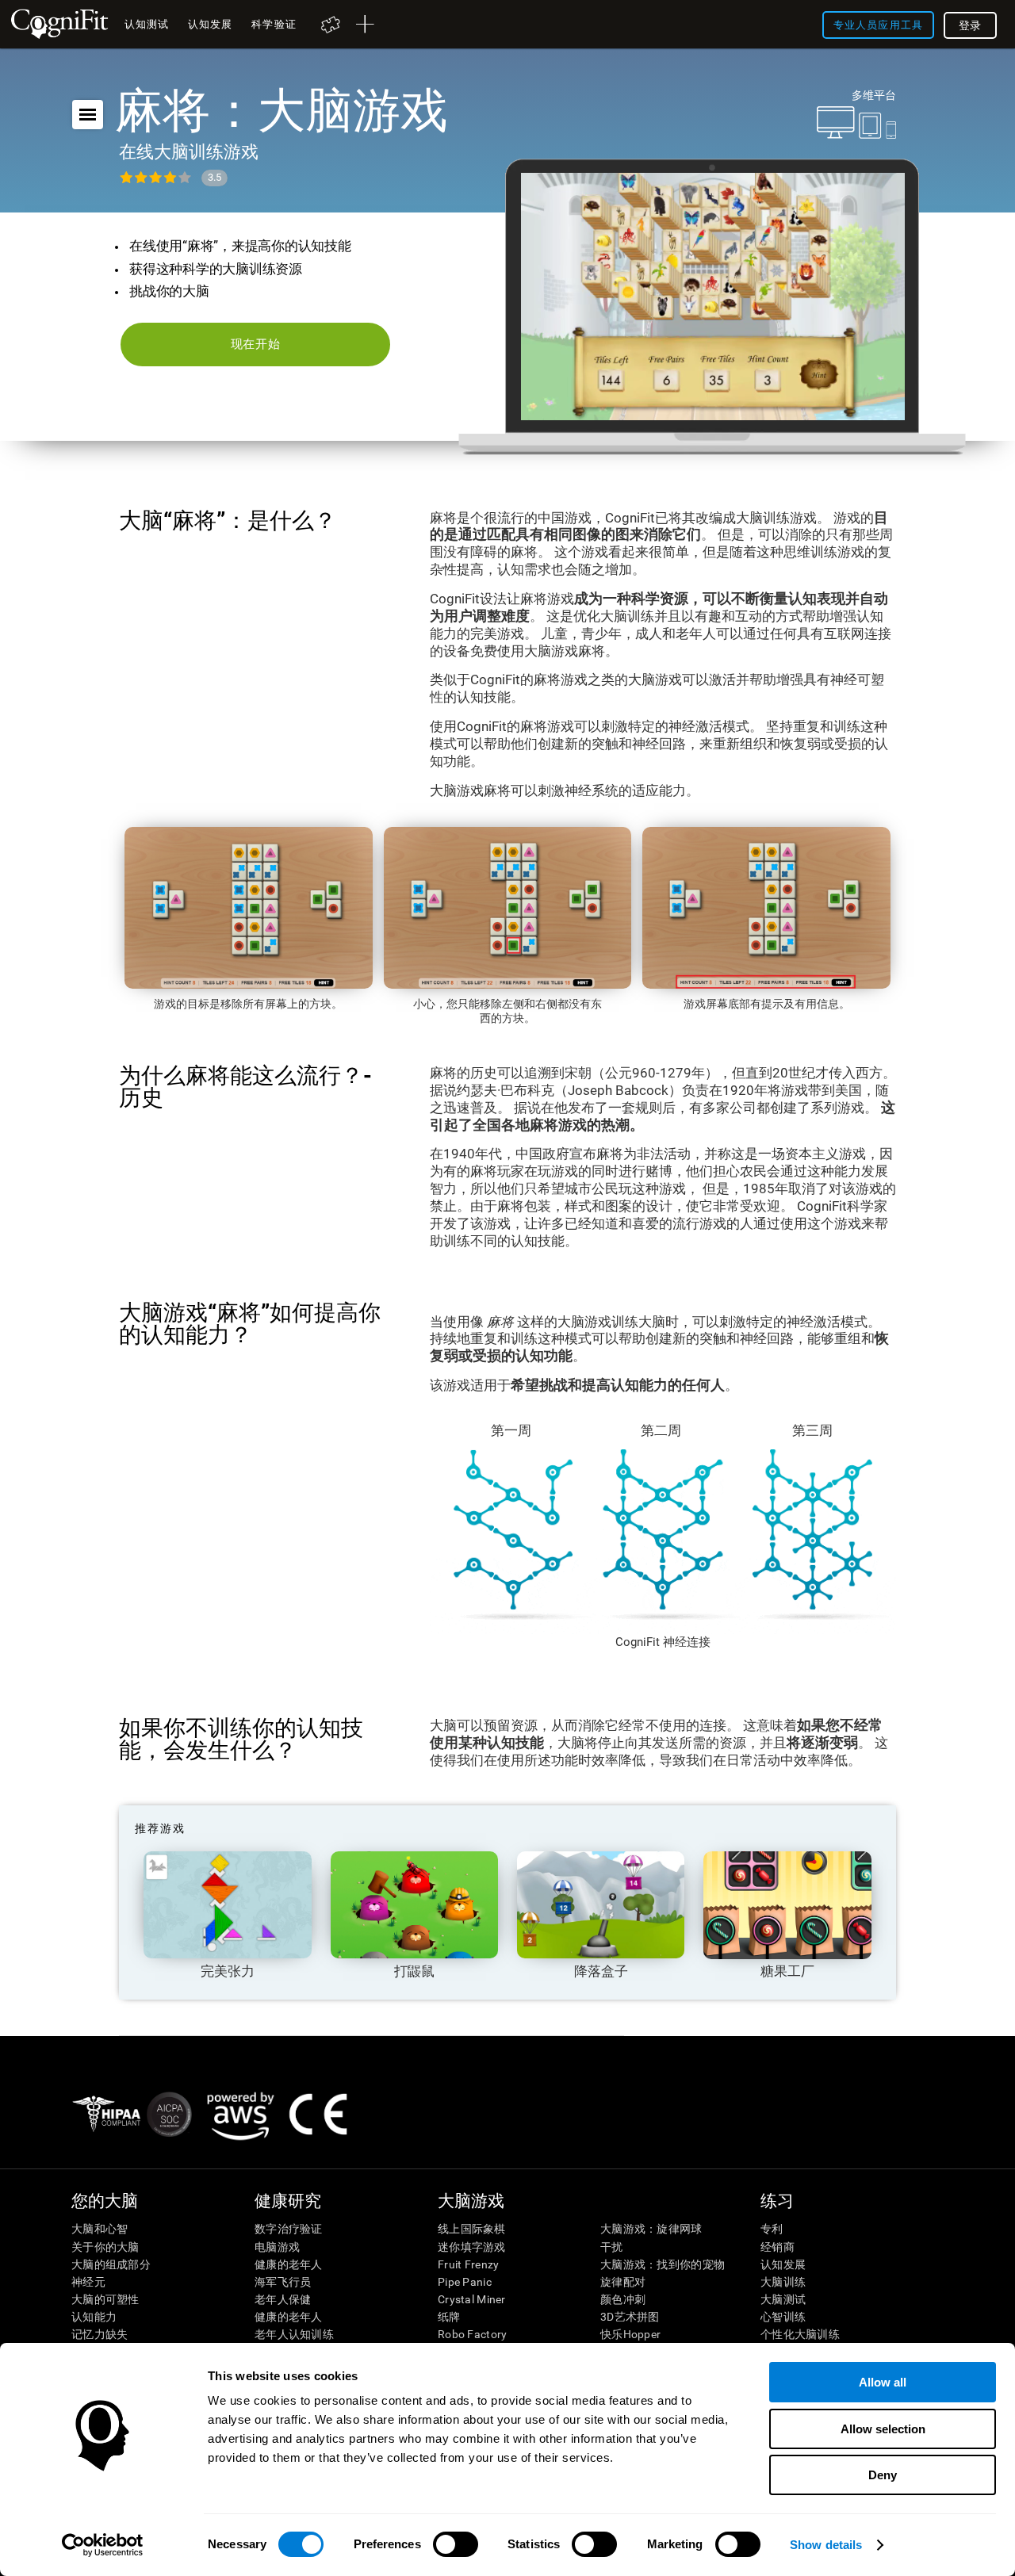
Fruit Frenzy (468, 2264)
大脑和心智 (100, 2229)
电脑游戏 (277, 2247)
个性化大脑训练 (800, 2334)
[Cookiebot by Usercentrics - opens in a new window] (103, 2545)
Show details (826, 2545)
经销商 (778, 2247)
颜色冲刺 (623, 2299)
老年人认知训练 (294, 2334)
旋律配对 (623, 2282)
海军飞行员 (283, 2282)
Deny (883, 2475)
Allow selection (883, 2429)
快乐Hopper (630, 2334)
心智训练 (783, 2317)
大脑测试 (783, 2299)
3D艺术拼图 (630, 2317)
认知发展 (783, 2264)
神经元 (88, 2282)
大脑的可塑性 (105, 2299)
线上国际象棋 (472, 2229)
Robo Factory (472, 2334)
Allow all (883, 2382)
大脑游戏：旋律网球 (651, 2229)
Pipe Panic (465, 2282)
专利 (772, 2229)
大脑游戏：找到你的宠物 (663, 2264)
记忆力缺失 (100, 2334)
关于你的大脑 (105, 2247)
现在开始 (256, 344)
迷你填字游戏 (472, 2247)
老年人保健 (283, 2299)
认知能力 (94, 2317)
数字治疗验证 (289, 2229)
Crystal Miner (472, 2299)
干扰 (612, 2247)
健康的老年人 (289, 2264)
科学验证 (274, 24)
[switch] (456, 2544)
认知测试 (147, 24)
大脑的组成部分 (111, 2264)
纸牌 (449, 2317)
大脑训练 (783, 2282)
